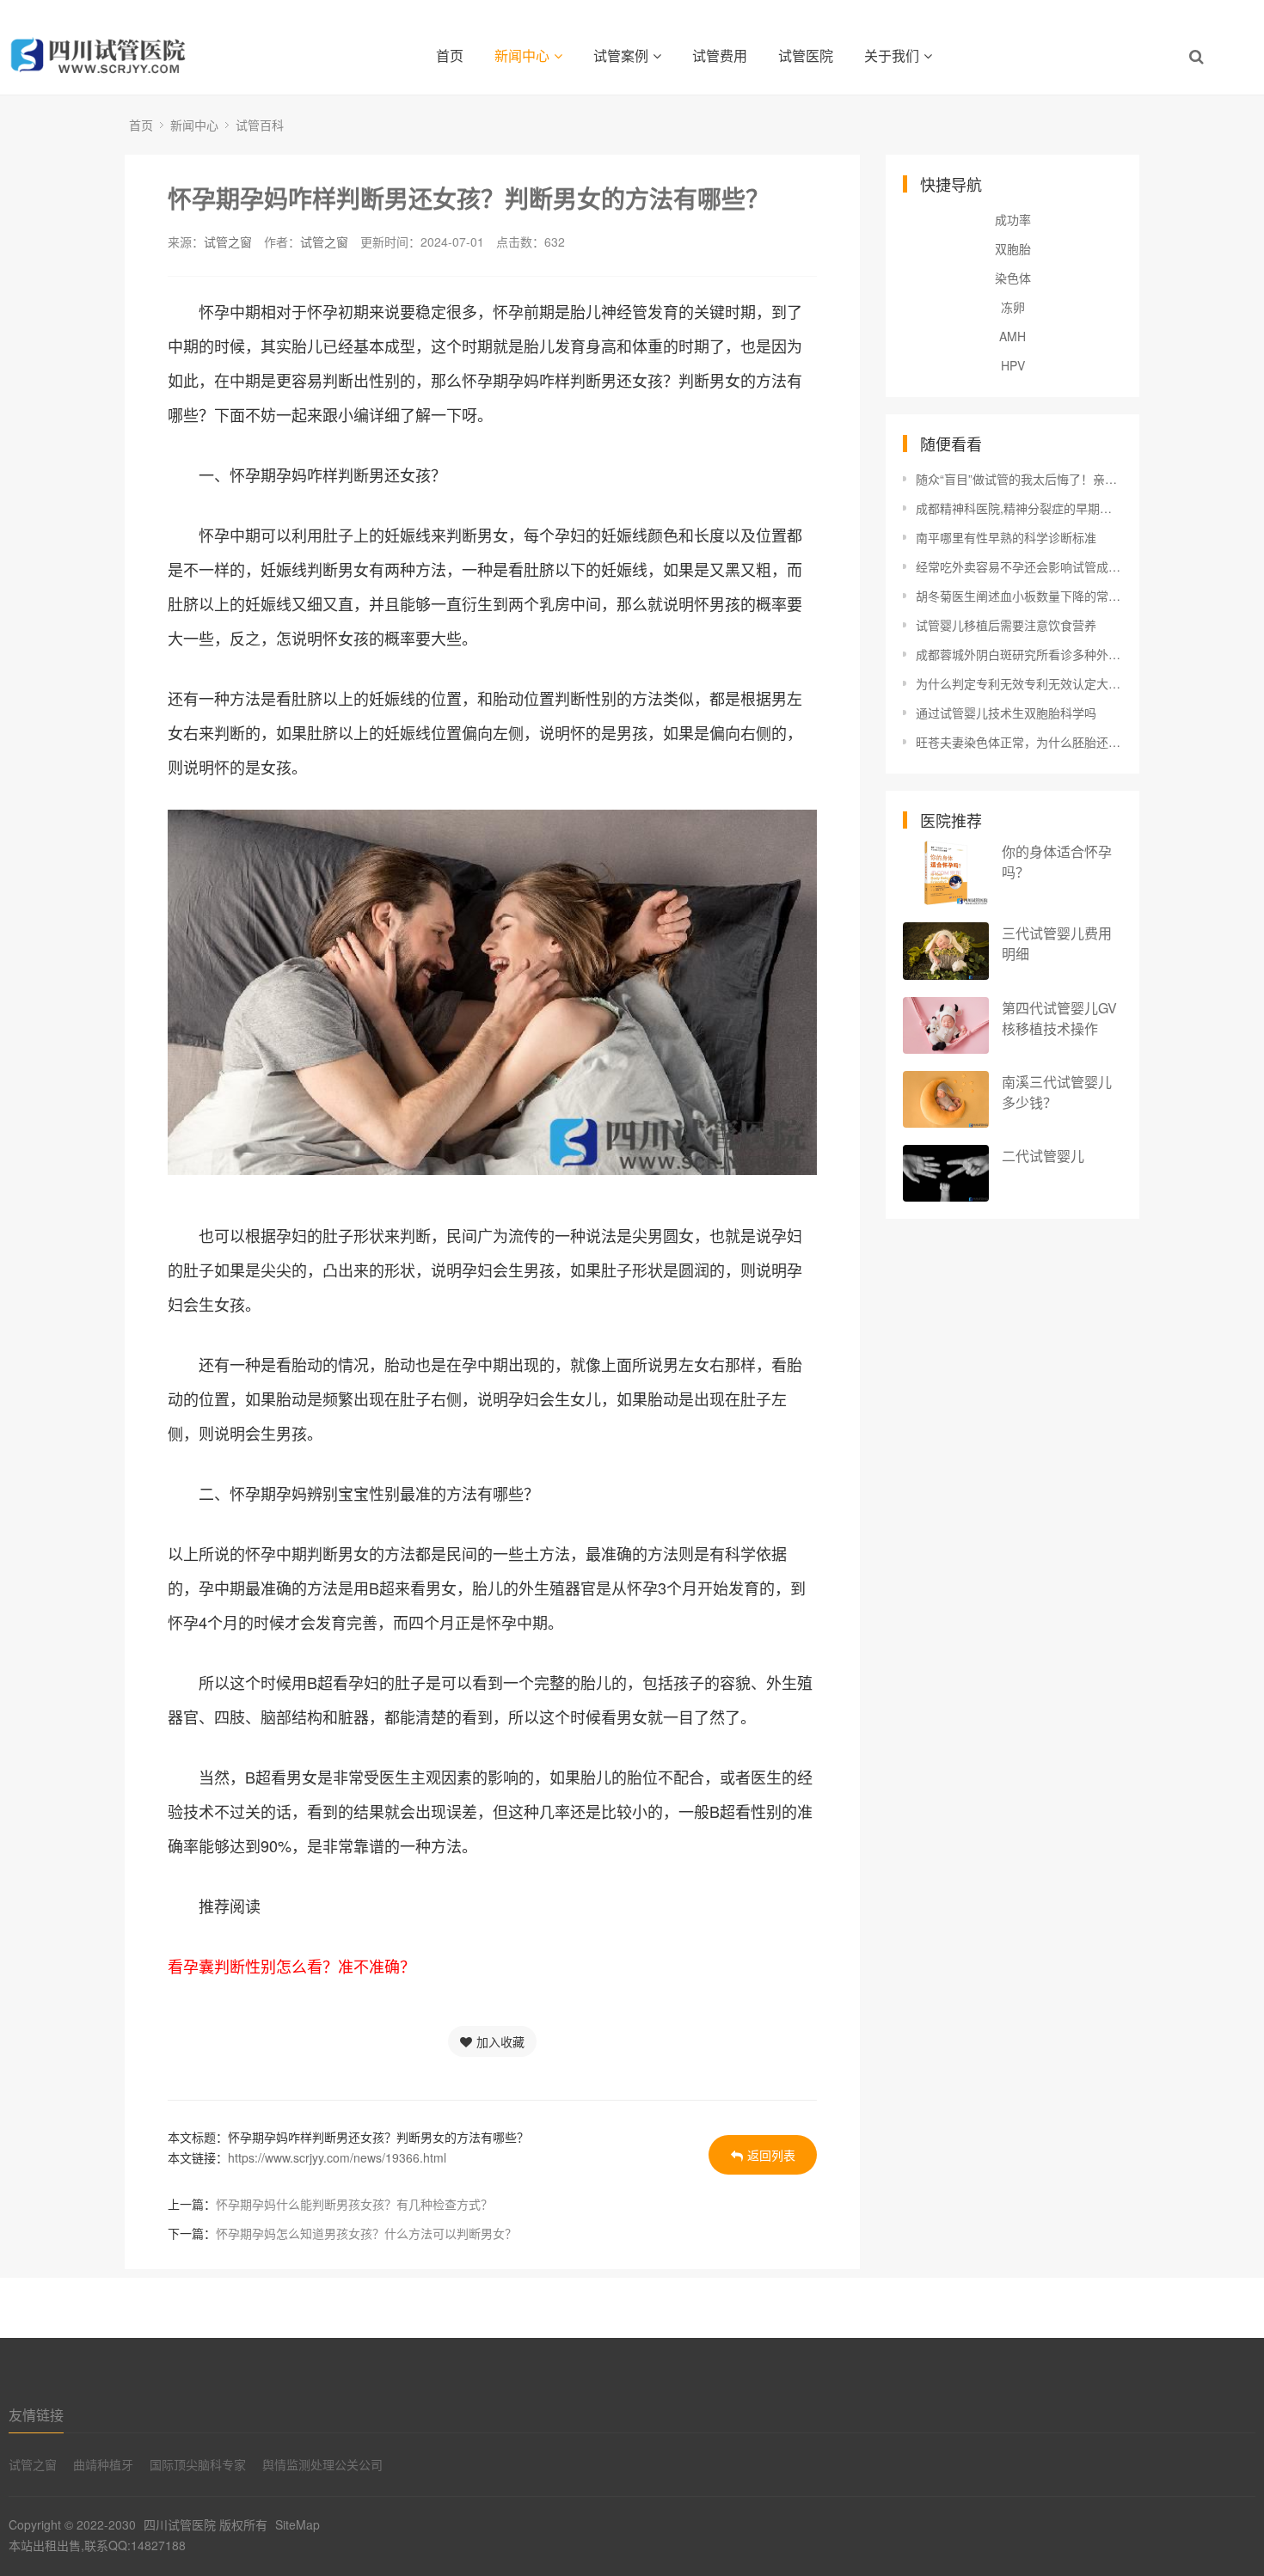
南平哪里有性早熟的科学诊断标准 (1006, 537)
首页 (450, 55)
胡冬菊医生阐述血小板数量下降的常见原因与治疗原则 (1019, 596)
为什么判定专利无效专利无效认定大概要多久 (1019, 683)
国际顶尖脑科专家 (198, 2464)
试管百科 (260, 125)
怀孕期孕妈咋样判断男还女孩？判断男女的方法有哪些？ (469, 198)
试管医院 (806, 55)
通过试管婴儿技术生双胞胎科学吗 (1006, 713)
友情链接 (36, 2415)
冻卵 (1013, 307)
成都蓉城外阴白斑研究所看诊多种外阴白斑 (1019, 654)
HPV (1013, 365)
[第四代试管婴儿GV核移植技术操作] (946, 1026)
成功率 (1013, 219)
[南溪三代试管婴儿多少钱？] (946, 1099)
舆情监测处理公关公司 (322, 2464)
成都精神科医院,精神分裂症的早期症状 (1019, 508)
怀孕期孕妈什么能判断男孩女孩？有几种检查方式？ (354, 2204)
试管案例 (621, 55)
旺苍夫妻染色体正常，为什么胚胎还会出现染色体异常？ (1019, 742)
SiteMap (298, 2524)
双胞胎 (1013, 248)
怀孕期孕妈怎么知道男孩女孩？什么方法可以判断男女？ (366, 2233)
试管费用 (720, 55)
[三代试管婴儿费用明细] (946, 951)
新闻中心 (522, 55)
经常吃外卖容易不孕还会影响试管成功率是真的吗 (1019, 566)
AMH (1012, 336)
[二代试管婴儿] (946, 1174)
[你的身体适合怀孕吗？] (946, 873)
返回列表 (771, 2155)
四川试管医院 (180, 2524)
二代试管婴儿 (1043, 1156)
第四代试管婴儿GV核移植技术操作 (1059, 1018)
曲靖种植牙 (103, 2464)
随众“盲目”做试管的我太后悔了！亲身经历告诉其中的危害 (1019, 479)
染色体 (1013, 278)
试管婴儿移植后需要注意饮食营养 (1006, 625)
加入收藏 (500, 2041)
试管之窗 (228, 242)
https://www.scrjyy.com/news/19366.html (337, 2157)
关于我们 (892, 55)
